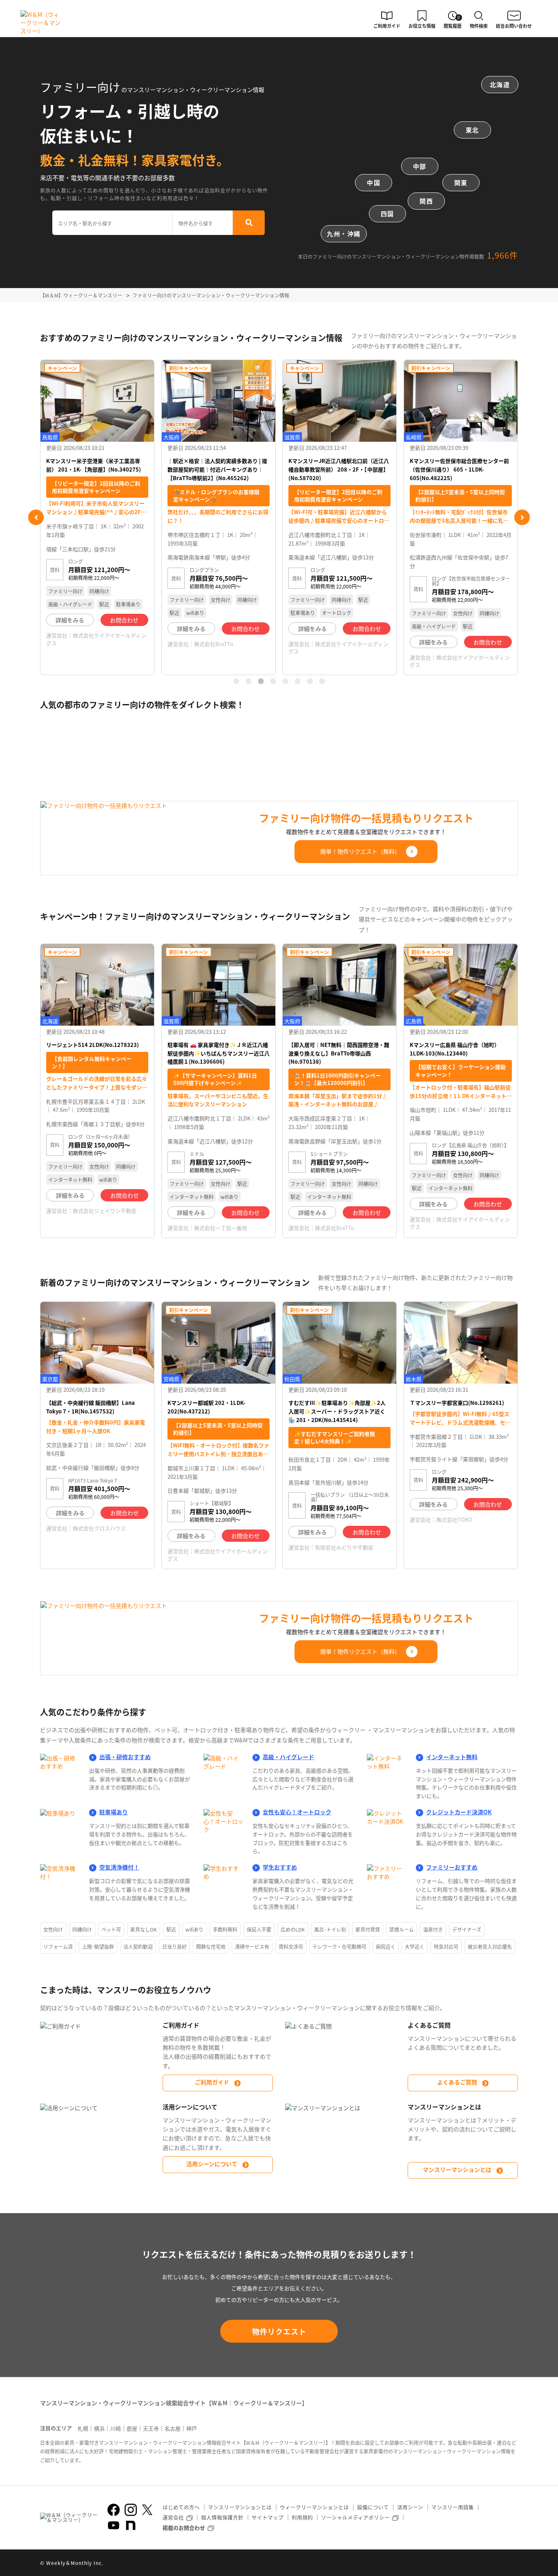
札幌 (83, 2428)
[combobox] (113, 223)
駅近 (171, 1929)
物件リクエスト (279, 2331)
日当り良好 (174, 1947)
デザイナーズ (467, 1929)
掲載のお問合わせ (184, 2528)
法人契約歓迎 (138, 1947)
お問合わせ (124, 628)
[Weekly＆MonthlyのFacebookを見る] (114, 2510)
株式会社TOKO (454, 1519)
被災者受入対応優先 (490, 1947)
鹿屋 (132, 2428)
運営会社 (173, 2517)
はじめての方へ (181, 2507)
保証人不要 (259, 1929)
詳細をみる (70, 628)
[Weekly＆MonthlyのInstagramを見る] (131, 2510)
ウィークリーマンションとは (314, 2507)
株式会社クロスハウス (99, 1528)
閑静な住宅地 (211, 1947)
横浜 (99, 2428)
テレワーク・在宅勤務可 (339, 1947)
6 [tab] (297, 681)
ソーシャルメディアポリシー (355, 2517)
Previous (36, 517)
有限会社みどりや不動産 (344, 1547)
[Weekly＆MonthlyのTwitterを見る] (147, 2510)
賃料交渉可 (291, 1947)
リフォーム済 (58, 1947)
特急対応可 (446, 1947)
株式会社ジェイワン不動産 (105, 1211)
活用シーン (410, 2507)
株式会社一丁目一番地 (221, 1228)
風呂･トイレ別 (330, 1929)
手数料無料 (225, 1929)
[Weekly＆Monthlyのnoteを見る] (131, 2525)
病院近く (386, 1947)
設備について (373, 2507)
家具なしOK (144, 1929)
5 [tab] (285, 681)
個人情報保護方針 (222, 2517)
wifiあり (194, 1929)
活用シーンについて (212, 2164)
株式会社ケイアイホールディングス (217, 647)
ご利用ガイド (212, 2082)
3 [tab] (261, 681)
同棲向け (82, 1929)
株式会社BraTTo (92, 644)
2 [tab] (248, 681)
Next (522, 517)
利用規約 (302, 2517)
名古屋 (173, 2428)
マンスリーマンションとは (457, 2169)
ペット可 (111, 1929)
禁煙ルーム (402, 1929)
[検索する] (249, 223)
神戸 (192, 2428)
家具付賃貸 (368, 1929)
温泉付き (433, 1929)
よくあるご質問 (457, 2082)
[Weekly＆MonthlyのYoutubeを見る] (114, 2525)
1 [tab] (236, 681)
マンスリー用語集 (453, 2507)
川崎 (116, 2428)
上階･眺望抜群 (98, 1947)
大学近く (415, 1947)
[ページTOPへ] (512, 2569)
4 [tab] (273, 681)
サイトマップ (268, 2517)
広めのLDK (293, 1929)
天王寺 (151, 2428)
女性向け (53, 1929)
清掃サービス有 (252, 1947)
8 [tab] (322, 681)
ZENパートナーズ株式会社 (468, 622)
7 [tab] (310, 681)
